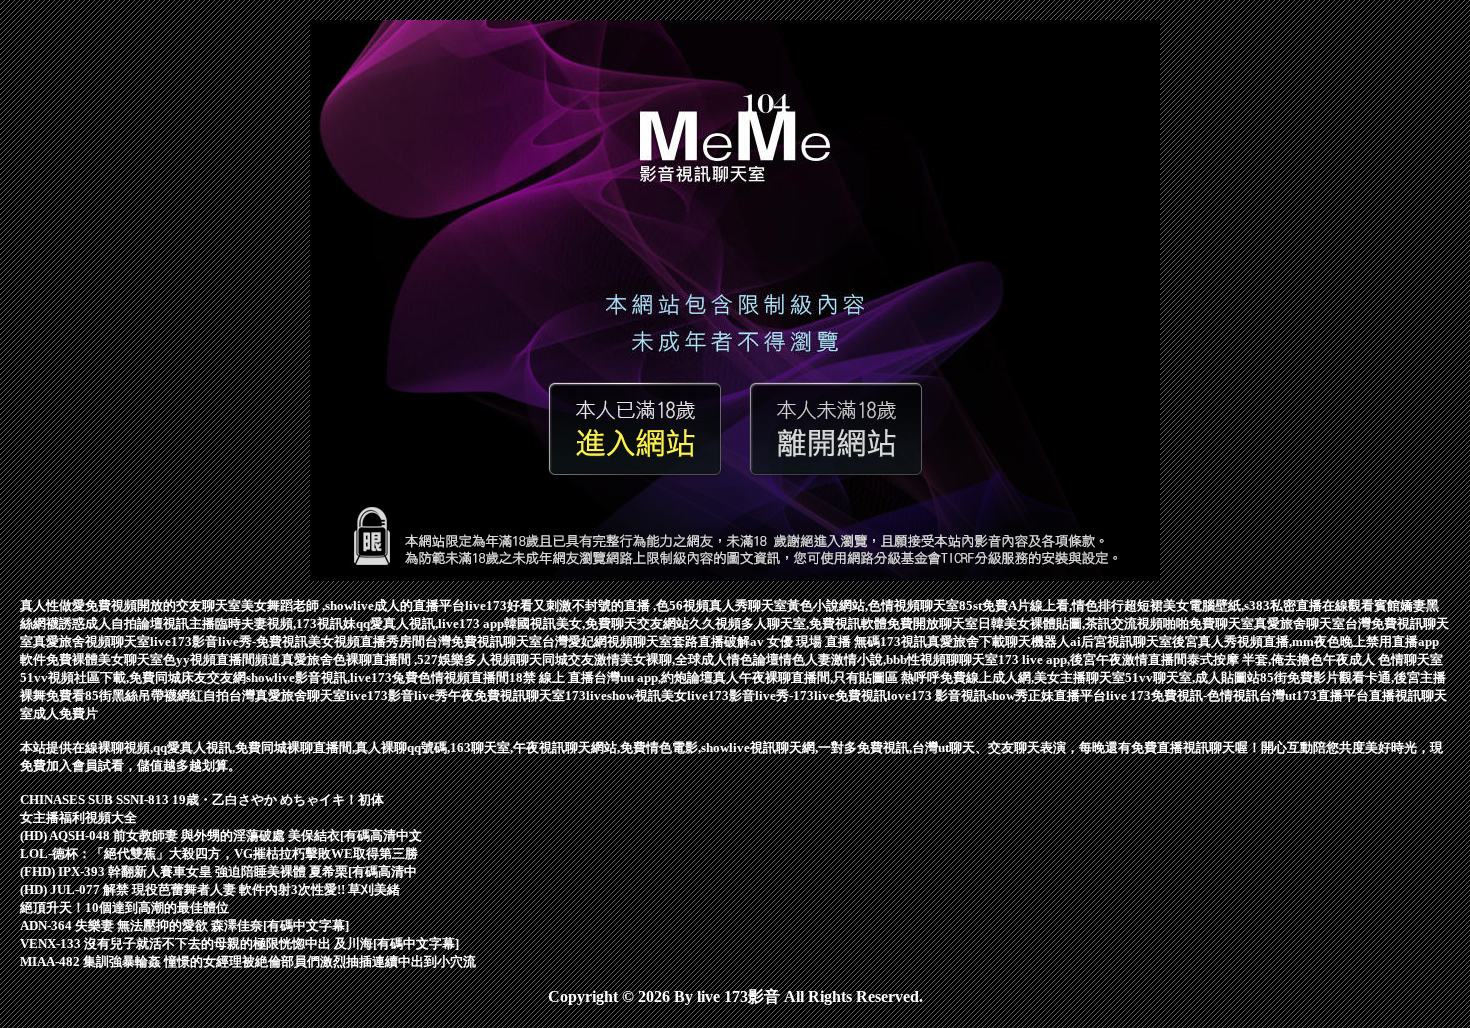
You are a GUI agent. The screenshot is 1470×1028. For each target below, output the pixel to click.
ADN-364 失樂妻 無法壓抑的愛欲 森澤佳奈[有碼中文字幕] (184, 925)
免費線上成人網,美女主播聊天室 (1032, 677)
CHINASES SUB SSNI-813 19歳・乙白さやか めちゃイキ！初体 (202, 799)
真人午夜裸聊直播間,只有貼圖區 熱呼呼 (826, 677)
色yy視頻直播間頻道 (222, 659)
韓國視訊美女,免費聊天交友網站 (596, 623)
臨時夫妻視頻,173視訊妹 (285, 623)
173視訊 (903, 641)
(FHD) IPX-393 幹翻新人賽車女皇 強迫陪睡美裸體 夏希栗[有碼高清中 (218, 871)
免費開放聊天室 (932, 623)
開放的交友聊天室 (189, 605)
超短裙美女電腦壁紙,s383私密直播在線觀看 (1249, 605)
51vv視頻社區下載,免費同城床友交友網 (133, 677)
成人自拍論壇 (124, 623)
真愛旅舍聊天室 (1299, 623)
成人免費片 (65, 713)
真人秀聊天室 (748, 605)
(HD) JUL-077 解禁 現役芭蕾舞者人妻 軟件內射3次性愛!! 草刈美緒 (210, 889)
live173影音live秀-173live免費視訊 (787, 695)
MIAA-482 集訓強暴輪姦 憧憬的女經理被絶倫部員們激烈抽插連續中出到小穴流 (248, 961)
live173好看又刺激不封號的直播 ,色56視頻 (587, 605)
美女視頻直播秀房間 (366, 641)
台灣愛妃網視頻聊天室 (607, 641)
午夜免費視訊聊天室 (506, 695)
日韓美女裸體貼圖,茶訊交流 (1057, 623)
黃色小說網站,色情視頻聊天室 (873, 605)
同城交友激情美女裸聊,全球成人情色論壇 (660, 659)
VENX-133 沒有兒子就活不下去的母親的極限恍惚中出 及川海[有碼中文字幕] (239, 943)
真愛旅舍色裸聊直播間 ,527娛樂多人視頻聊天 (411, 659)
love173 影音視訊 (937, 695)
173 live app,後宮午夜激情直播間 (1092, 659)
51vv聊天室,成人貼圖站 (1192, 677)
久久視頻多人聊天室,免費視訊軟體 (788, 623)
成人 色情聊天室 (1396, 659)
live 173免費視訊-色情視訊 (1182, 695)
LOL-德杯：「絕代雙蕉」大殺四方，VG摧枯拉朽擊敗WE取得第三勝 (219, 853)
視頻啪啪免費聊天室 (1195, 623)
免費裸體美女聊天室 (104, 659)
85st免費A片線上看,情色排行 (1041, 605)
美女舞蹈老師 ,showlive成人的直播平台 (353, 605)
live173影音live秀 (397, 695)
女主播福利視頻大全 (78, 817)
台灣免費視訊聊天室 (483, 641)
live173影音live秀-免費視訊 (229, 641)
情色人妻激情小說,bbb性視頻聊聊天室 (888, 659)
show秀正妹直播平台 (1046, 695)
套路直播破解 (711, 641)
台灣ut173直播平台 (1314, 695)
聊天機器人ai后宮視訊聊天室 (1088, 641)
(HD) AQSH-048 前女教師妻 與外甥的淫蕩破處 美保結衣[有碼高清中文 (221, 835)
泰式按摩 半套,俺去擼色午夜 (1268, 659)
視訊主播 (189, 623)
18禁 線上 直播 (551, 677)
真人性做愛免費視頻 (78, 605)
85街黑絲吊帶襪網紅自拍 (157, 695)
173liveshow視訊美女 (626, 695)
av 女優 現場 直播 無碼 (815, 641)
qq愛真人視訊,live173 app (430, 623)
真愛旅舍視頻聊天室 (91, 641)
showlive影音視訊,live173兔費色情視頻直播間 (377, 677)
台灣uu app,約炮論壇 (653, 677)
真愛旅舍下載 (966, 641)
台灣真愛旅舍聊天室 (287, 695)
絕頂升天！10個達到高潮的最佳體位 (124, 907)
